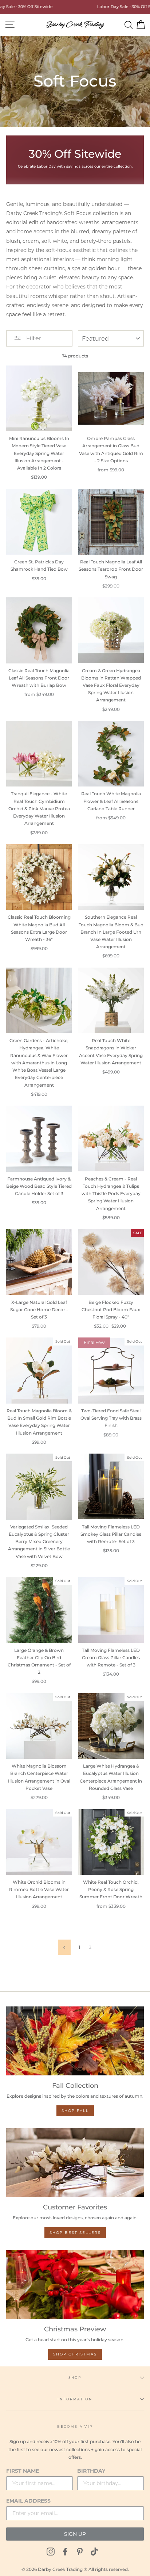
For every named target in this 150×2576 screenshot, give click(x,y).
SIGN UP (75, 2534)
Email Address (28, 2501)
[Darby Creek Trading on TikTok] (94, 2551)
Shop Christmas (75, 2354)
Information (75, 2399)
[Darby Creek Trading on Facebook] (65, 2551)
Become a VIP (75, 2426)
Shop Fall (75, 2111)
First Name (23, 2471)
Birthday (91, 2471)
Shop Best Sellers (75, 2233)
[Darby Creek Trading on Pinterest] (80, 2551)
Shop (75, 2378)
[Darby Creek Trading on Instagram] (51, 2551)
